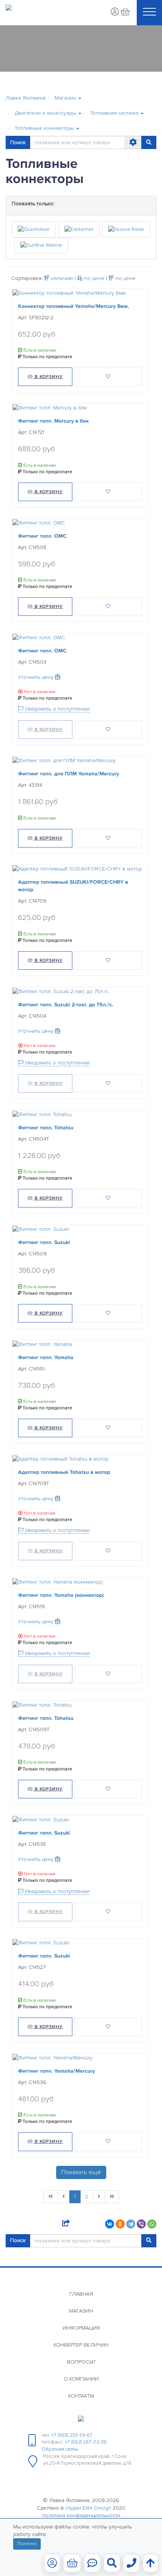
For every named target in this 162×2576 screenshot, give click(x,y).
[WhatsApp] (152, 2224)
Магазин (81, 2311)
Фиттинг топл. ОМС (42, 536)
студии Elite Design (88, 2508)
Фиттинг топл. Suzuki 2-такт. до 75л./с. (66, 1005)
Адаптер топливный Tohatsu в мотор (64, 1472)
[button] (68, 98)
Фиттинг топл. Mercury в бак (53, 421)
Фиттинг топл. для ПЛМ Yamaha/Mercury (69, 774)
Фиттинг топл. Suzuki (44, 1243)
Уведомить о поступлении (57, 709)
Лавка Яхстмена (26, 98)
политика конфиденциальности (81, 2515)
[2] (99, 2197)
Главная (81, 2294)
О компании (81, 2379)
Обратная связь (60, 2449)
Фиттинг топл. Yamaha (46, 1357)
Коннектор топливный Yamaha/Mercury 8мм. (74, 306)
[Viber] (141, 2224)
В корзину (48, 377)
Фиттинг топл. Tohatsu (46, 1128)
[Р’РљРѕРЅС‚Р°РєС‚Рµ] (110, 2224)
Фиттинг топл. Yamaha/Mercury (57, 2071)
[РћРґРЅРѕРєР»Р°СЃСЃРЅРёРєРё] (120, 2224)
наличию (61, 278)
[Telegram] (131, 2224)
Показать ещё (81, 2172)
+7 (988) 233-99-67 (72, 2435)
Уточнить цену (37, 677)
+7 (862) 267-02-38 (86, 2442)
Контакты (81, 2396)
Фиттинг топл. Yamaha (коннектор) (61, 1595)
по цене (93, 278)
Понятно (27, 2544)
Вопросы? (81, 2362)
